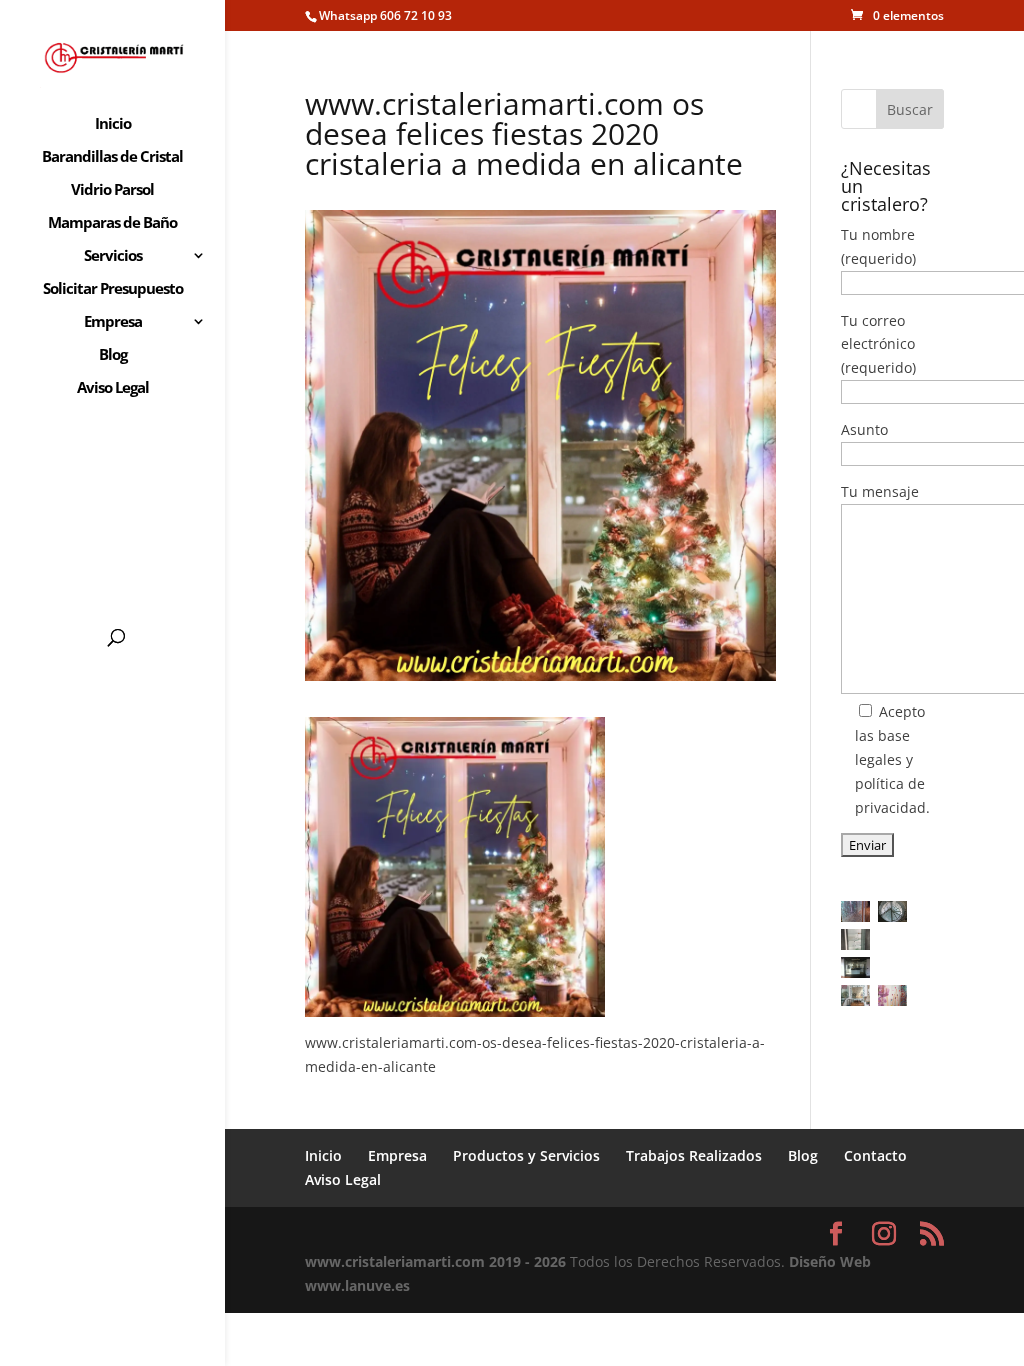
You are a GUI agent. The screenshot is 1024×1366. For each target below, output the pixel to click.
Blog (113, 355)
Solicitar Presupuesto (113, 289)
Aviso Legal (113, 388)
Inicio (113, 124)
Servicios (113, 256)
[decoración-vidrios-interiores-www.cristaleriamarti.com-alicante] (855, 995)
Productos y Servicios (526, 1155)
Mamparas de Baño (112, 223)
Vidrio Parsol (112, 190)
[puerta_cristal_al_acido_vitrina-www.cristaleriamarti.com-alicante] (855, 939)
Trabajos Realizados (694, 1155)
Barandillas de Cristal (112, 157)
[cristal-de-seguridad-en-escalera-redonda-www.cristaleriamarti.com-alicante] (892, 911)
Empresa (113, 322)
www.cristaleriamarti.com (395, 1261)
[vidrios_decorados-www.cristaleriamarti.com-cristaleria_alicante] (892, 995)
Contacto (875, 1155)
